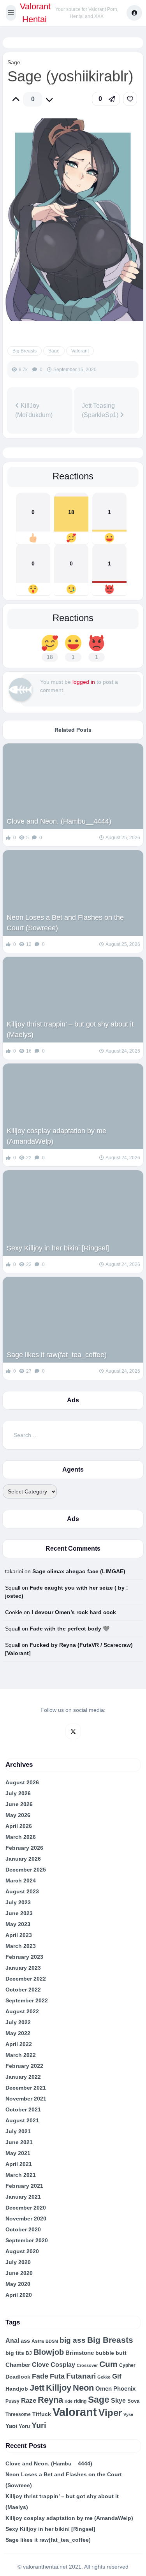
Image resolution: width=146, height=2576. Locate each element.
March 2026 (21, 1837)
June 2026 (19, 1804)
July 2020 (18, 2262)
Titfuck (42, 2414)
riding (80, 2401)
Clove (40, 2365)
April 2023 (19, 1935)
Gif (117, 2376)
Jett (37, 2388)
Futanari (81, 2376)
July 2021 (18, 2131)
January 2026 (23, 1859)
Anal (12, 2341)
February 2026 (24, 1848)
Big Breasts (25, 351)
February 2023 (24, 1957)
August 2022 (22, 2011)
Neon (83, 2388)
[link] (130, 99)
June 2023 (19, 1913)
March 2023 (21, 1946)
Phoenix (124, 2389)
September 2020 (27, 2240)
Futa (57, 2376)
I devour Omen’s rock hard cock (74, 1612)
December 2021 (26, 2088)
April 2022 (19, 2044)
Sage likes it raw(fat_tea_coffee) (57, 1355)
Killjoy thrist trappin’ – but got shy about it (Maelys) (70, 1029)
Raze (29, 2401)
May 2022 (18, 2033)
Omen (104, 2389)
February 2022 (24, 2066)
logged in (84, 682)
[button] (11, 13)
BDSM (52, 2341)
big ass (73, 2340)
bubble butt (111, 2353)
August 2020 (22, 2251)
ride (69, 2401)
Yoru (24, 2426)
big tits (15, 2353)
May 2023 (18, 1924)
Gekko (104, 2377)
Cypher (127, 2365)
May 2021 (18, 2153)
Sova (133, 2401)
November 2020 (26, 2219)
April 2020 (19, 2295)
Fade (40, 2376)
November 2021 (26, 2099)
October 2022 (23, 1990)
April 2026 (19, 1826)
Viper (110, 2413)
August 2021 (22, 2120)
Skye (118, 2401)
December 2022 (26, 1979)
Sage (14, 62)
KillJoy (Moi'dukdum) (34, 410)
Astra (38, 2341)
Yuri (39, 2425)
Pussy (12, 2401)
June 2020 (19, 2273)
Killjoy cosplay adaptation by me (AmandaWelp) (56, 1136)
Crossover (87, 2365)
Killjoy (59, 2388)
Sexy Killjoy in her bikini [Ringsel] (58, 1248)
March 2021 (21, 2175)
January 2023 (23, 1968)
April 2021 (19, 2164)
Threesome (18, 2414)
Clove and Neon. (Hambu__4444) (59, 821)
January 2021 (23, 2197)
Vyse (128, 2414)
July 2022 (18, 2022)
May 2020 (18, 2284)
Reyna (50, 2400)
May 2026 (18, 1815)
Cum (108, 2364)
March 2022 (21, 2055)
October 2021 (23, 2109)
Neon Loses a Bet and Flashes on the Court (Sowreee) (65, 923)
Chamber (18, 2365)
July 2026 (18, 1793)
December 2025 (26, 1870)
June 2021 (19, 2142)
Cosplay (63, 2365)
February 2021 (24, 2186)
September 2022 (27, 2000)
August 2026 (22, 1782)
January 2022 (23, 2077)
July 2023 (18, 1902)
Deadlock (18, 2377)
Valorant (80, 351)
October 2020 (23, 2229)
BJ (29, 2353)
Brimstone (80, 2353)
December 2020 (26, 2208)
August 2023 (22, 1891)
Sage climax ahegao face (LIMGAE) (79, 1571)
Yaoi (11, 2426)
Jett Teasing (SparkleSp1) (101, 410)
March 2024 (21, 1880)
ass (25, 2341)
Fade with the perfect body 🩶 (69, 1629)
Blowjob (49, 2352)
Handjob (17, 2389)
